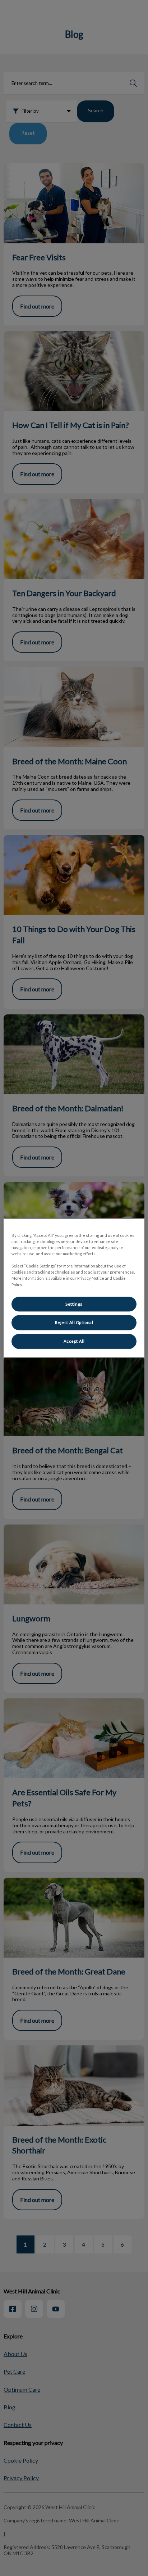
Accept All (74, 1341)
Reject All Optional (74, 1323)
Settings (74, 1304)
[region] (74, 1288)
